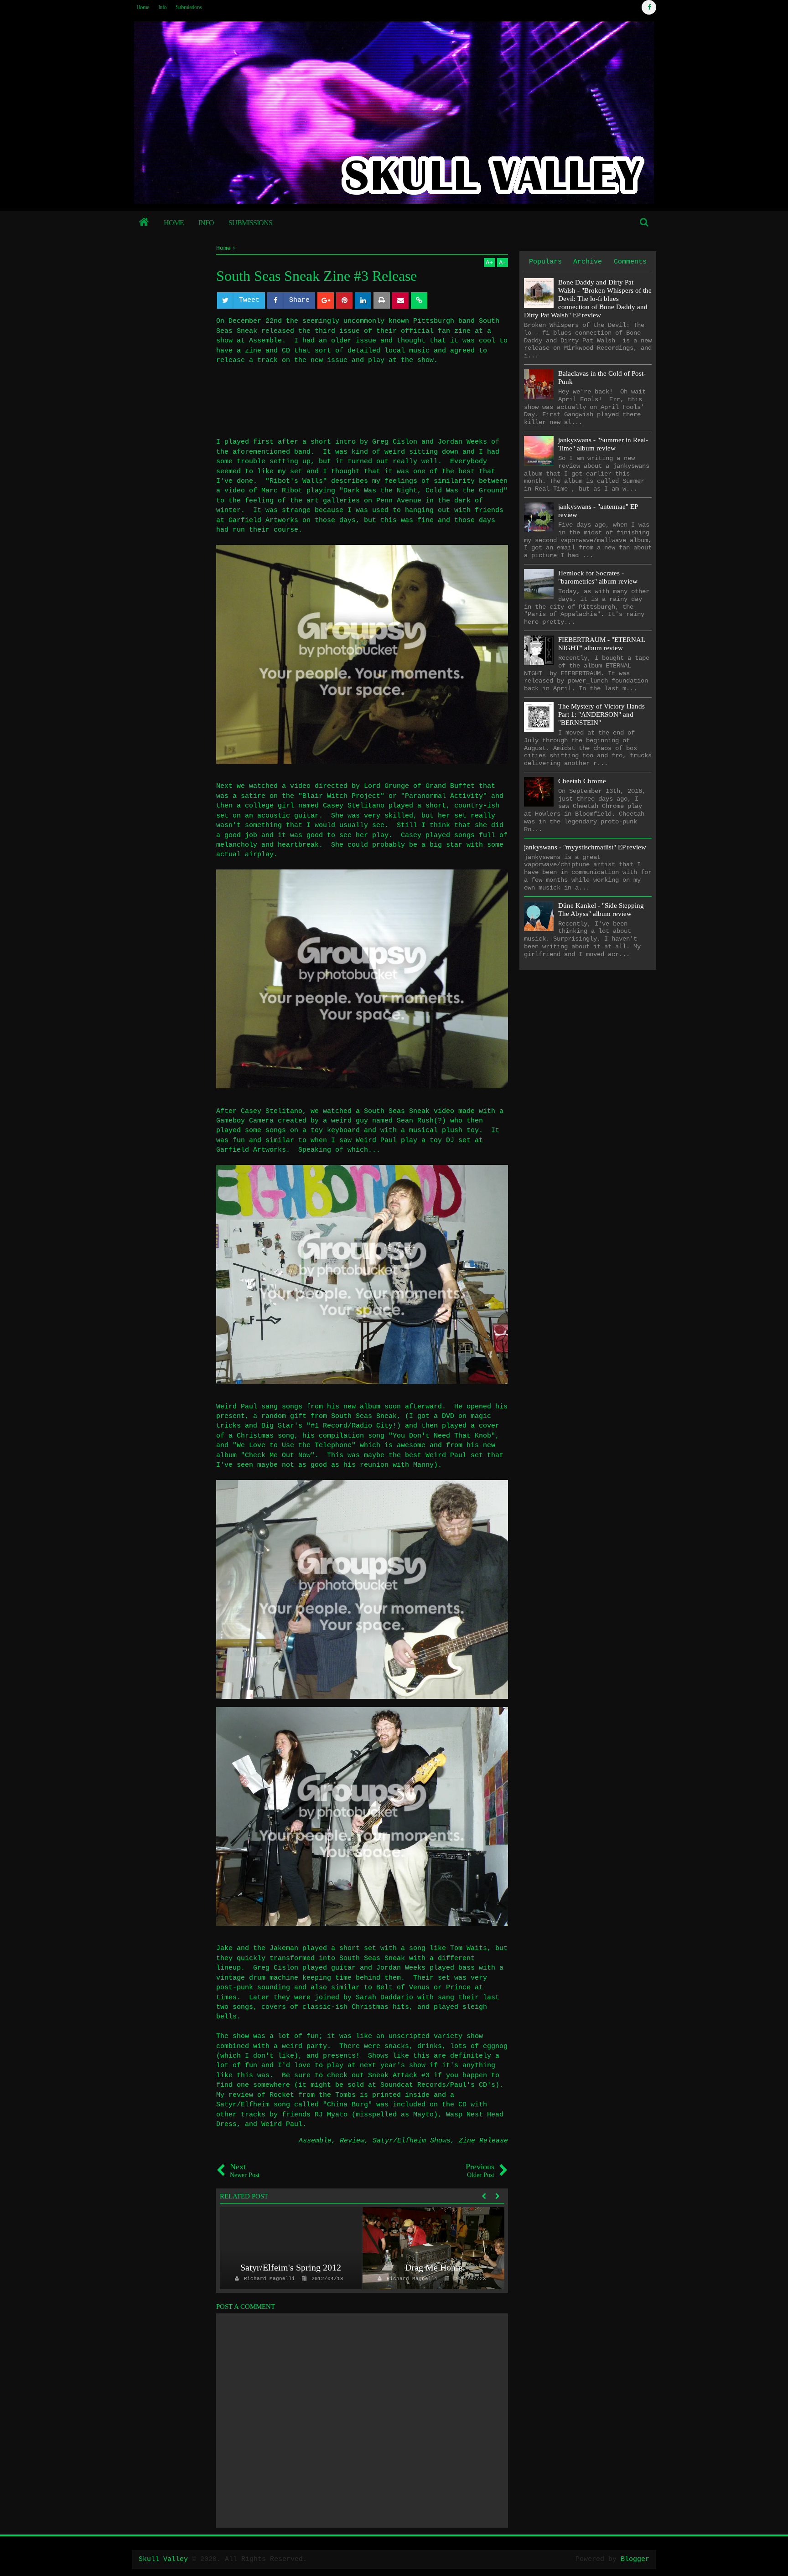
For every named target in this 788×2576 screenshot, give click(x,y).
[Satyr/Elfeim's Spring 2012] (291, 2248)
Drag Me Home (434, 2267)
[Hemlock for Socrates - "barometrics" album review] (539, 584)
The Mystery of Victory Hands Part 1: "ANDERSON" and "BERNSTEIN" (601, 714)
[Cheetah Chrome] (539, 792)
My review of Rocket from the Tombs (286, 2095)
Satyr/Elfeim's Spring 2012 (291, 2267)
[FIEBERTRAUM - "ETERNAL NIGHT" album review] (539, 650)
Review (352, 2141)
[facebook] (649, 7)
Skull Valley (163, 2559)
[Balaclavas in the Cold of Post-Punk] (539, 384)
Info (162, 7)
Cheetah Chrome (582, 781)
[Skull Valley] (144, 223)
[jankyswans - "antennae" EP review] (539, 517)
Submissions (189, 7)
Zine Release (483, 2141)
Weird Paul (282, 2124)
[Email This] (400, 300)
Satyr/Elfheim (243, 2105)
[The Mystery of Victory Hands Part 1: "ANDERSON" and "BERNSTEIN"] (539, 717)
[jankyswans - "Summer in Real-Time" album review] (539, 451)
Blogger (635, 2559)
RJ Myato (331, 2115)
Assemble (315, 2141)
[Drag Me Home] (433, 2248)
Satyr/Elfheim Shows (412, 2141)
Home (143, 7)
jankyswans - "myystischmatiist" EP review (585, 847)
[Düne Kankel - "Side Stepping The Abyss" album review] (539, 916)
